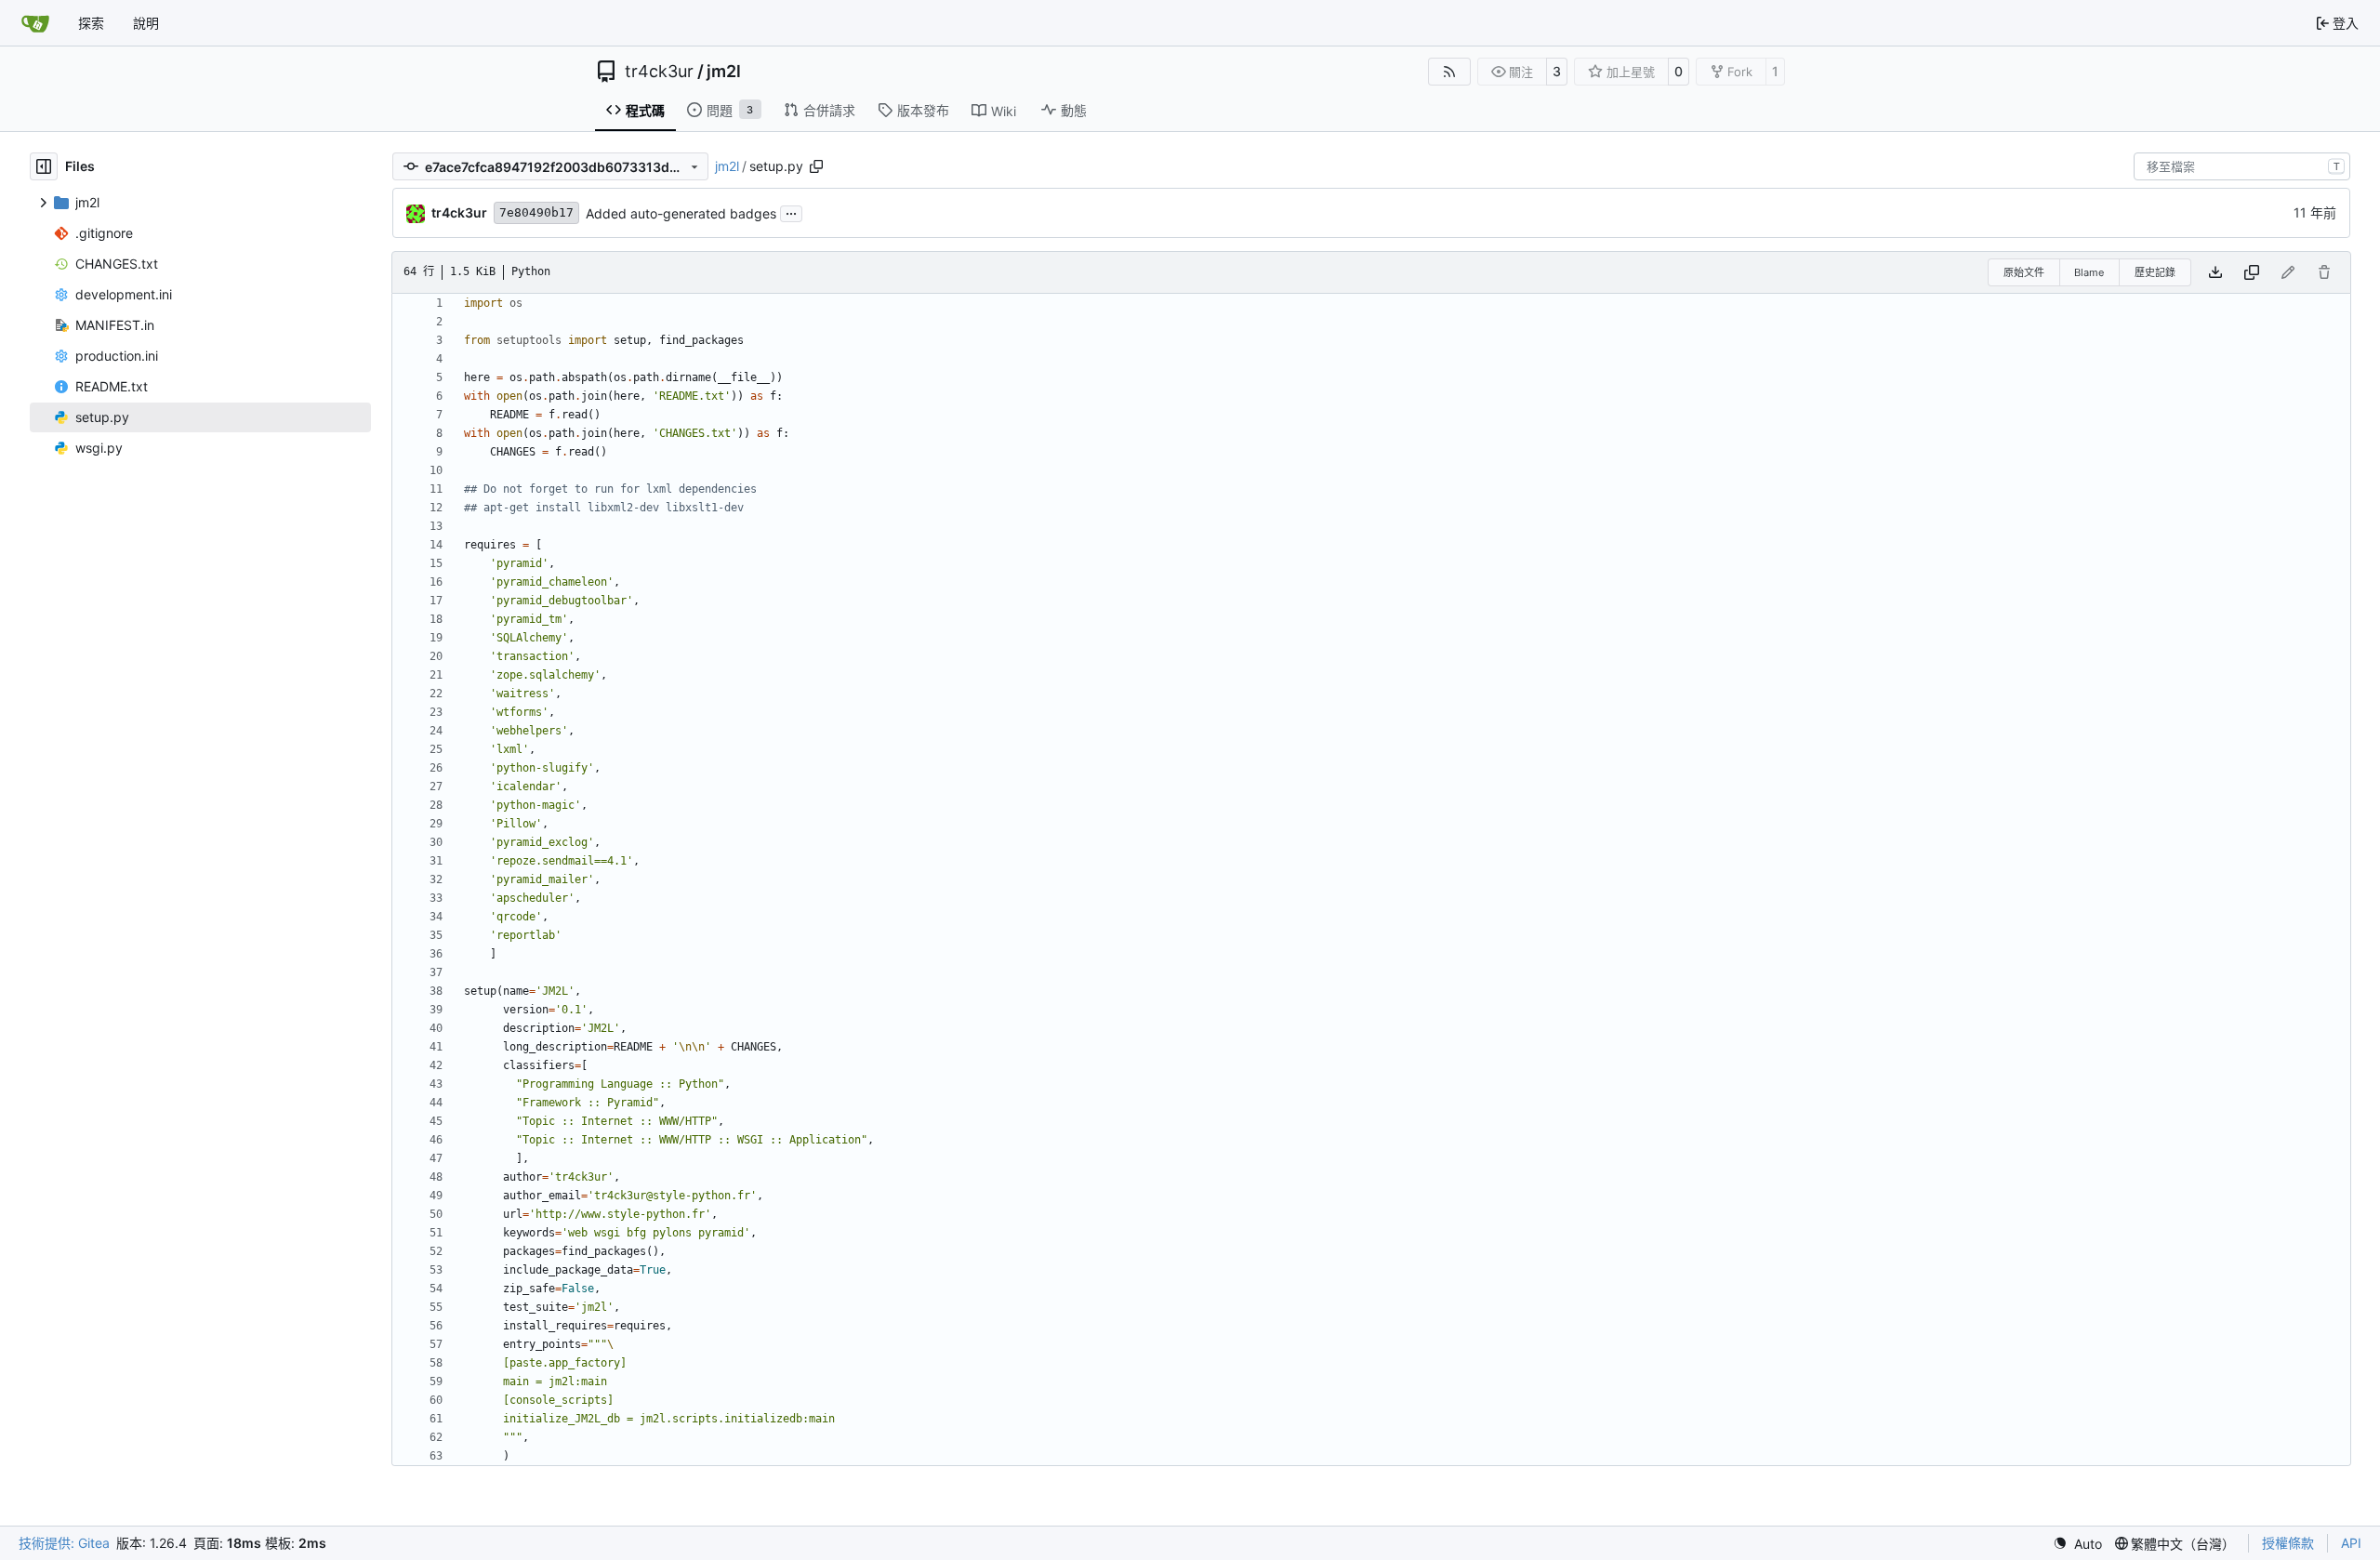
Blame (2089, 272)
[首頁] (35, 23)
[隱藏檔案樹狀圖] (44, 166)
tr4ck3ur (659, 72)
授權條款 (2288, 1543)
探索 (91, 23)
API (2351, 1543)
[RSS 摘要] (1449, 72)
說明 (146, 23)
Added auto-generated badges (681, 213)
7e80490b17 (536, 212)
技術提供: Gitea (64, 1543)
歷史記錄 (2155, 272)
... (791, 212)
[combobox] (2242, 166)
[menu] (2077, 1544)
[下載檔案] (2215, 272)
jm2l (724, 72)
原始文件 (2024, 272)
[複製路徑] (816, 166)
